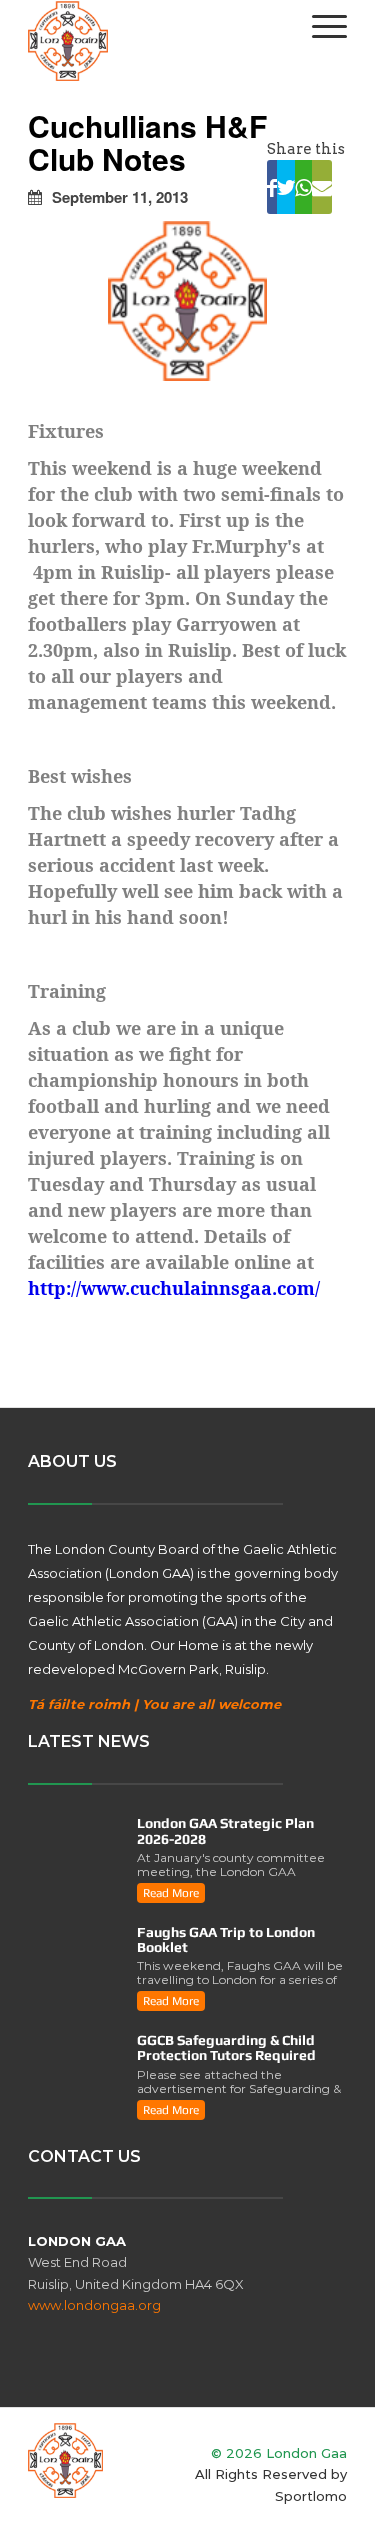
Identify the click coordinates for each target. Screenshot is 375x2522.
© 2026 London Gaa (279, 2453)
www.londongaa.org (94, 2305)
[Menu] (319, 26)
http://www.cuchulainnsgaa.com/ (174, 1288)
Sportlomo (311, 2496)
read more (171, 1893)
